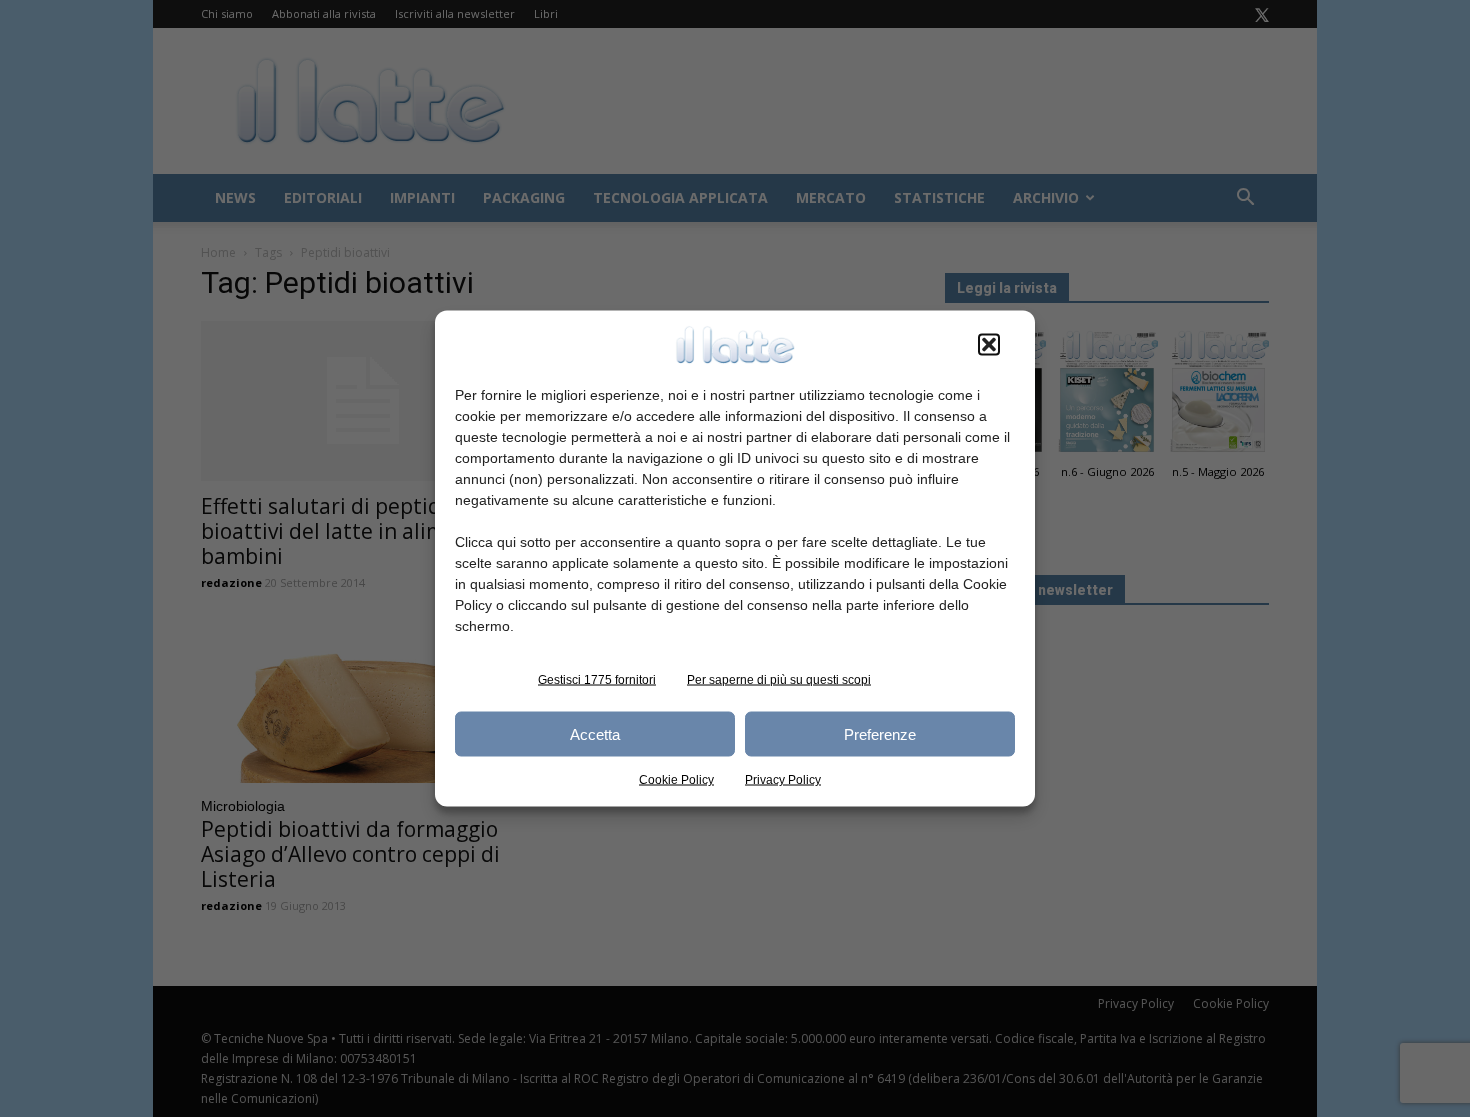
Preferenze (880, 733)
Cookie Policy (676, 780)
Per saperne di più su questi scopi (779, 680)
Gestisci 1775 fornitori (597, 680)
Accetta (595, 733)
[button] (989, 345)
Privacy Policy (783, 780)
